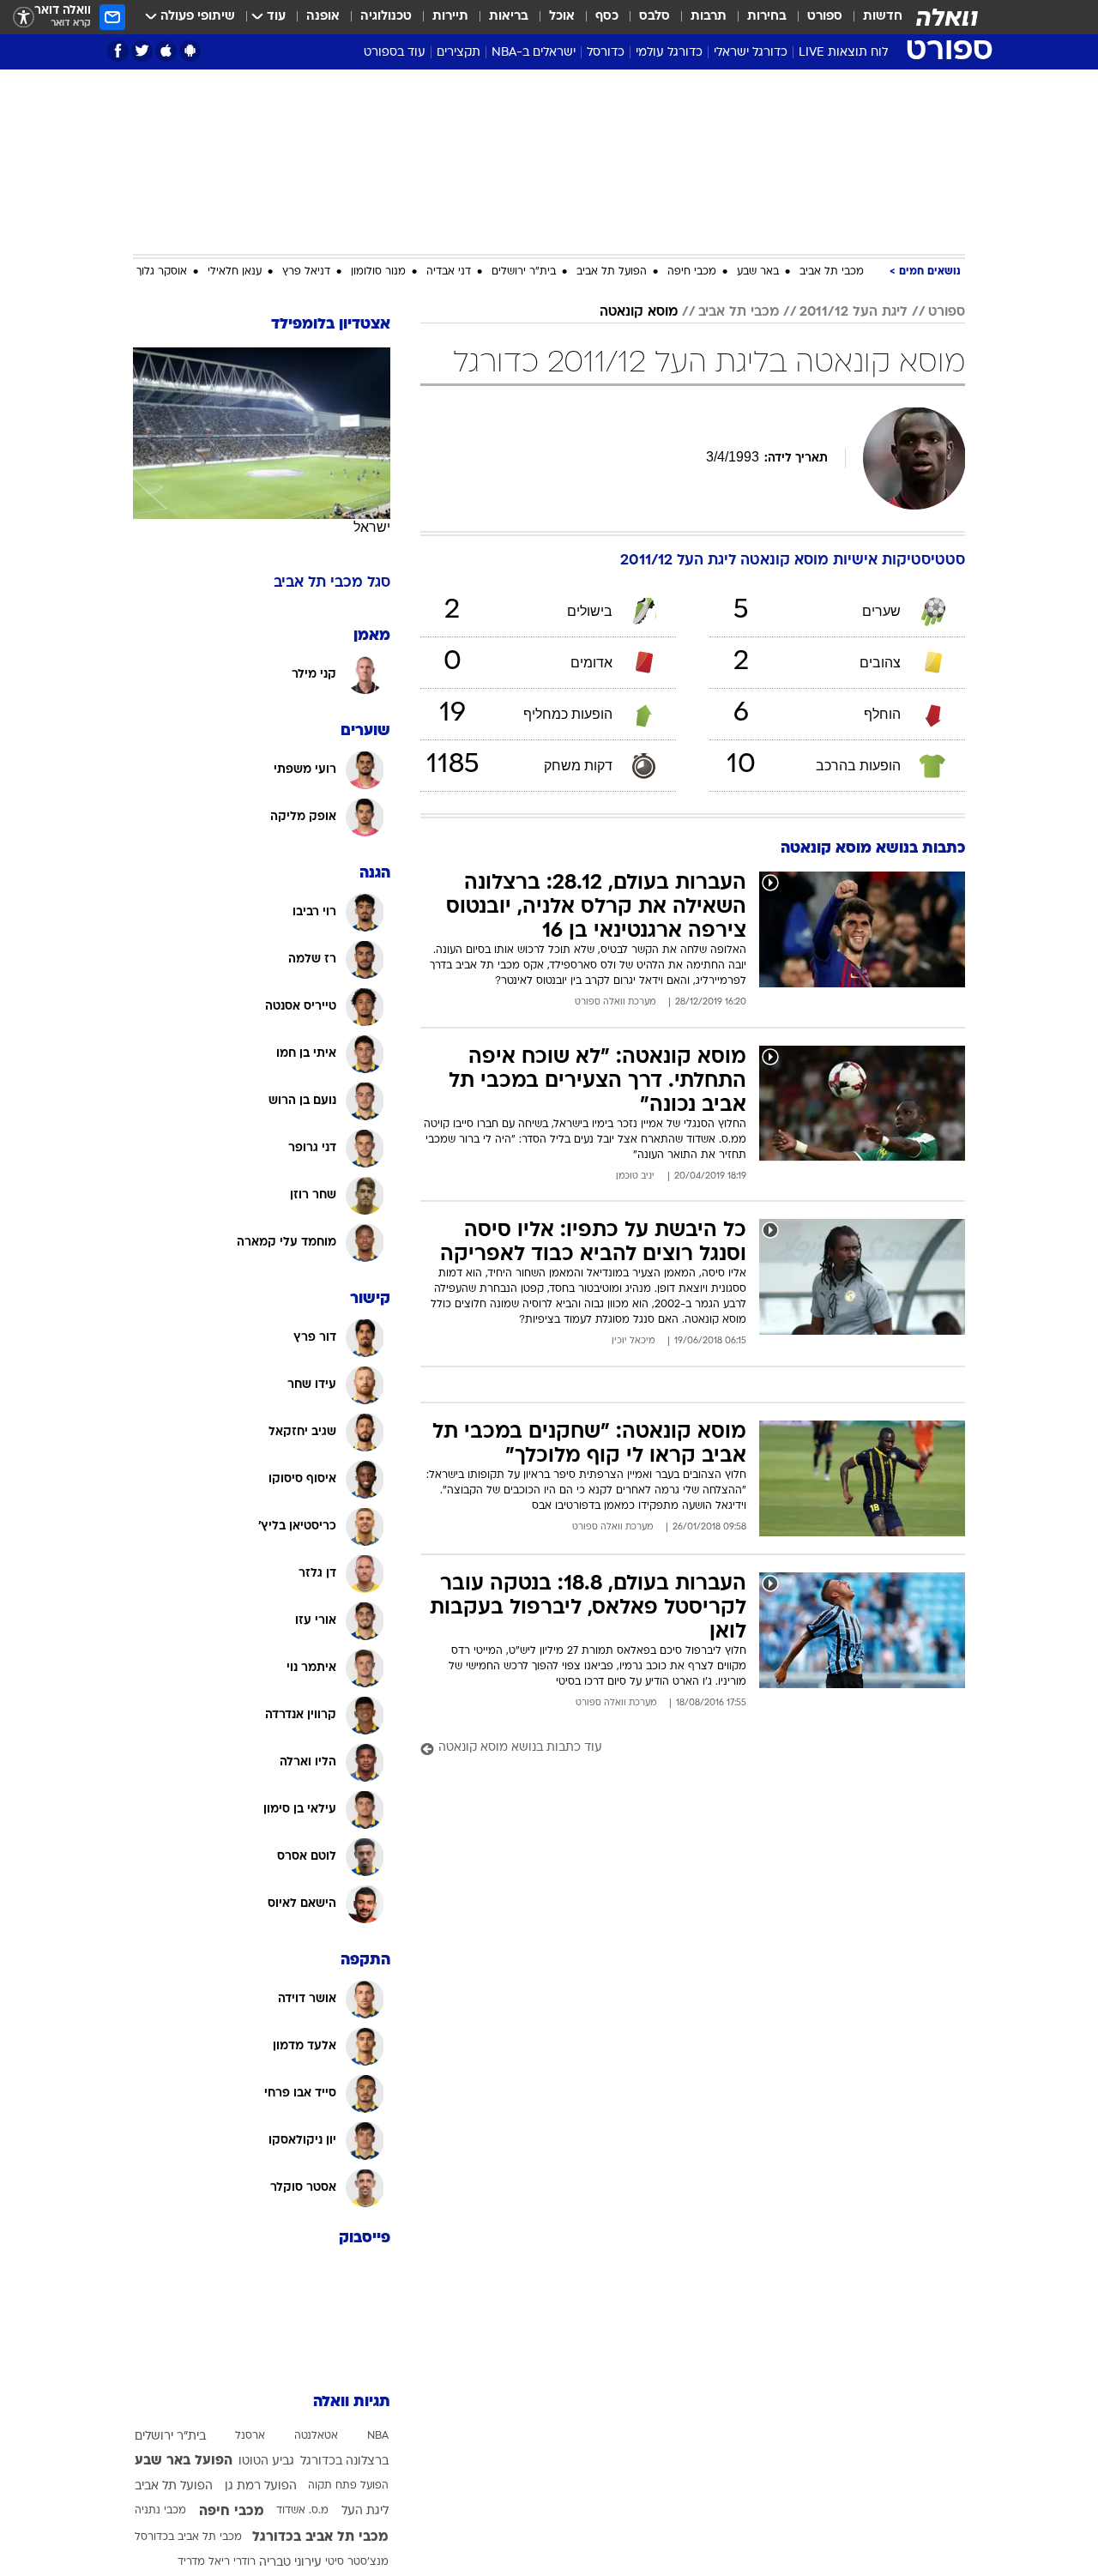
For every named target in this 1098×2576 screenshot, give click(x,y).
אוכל (562, 17)
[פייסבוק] (118, 51)
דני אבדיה (449, 272)
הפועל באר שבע (184, 2461)
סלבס (655, 17)
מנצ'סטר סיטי (357, 2562)
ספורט (825, 17)
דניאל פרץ (306, 272)
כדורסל (606, 53)
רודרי (244, 2562)
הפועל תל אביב (612, 272)
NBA (378, 2436)
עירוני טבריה (290, 2563)
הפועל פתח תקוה (348, 2486)
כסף (607, 17)
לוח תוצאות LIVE (843, 53)
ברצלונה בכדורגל (344, 2461)
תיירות (450, 17)
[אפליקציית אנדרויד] (190, 51)
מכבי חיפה (692, 272)
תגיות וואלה (352, 2402)
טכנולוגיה (386, 17)
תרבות (709, 17)
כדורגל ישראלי (751, 53)
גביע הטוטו (266, 2461)
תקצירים (459, 53)
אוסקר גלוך (162, 272)
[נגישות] (24, 18)
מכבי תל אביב (832, 272)
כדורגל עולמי (669, 53)
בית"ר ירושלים (524, 272)
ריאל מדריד (204, 2562)
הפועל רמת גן (261, 2486)
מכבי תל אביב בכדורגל (320, 2537)
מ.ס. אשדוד (302, 2511)
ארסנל (250, 2436)
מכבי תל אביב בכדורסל (188, 2537)
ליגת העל (365, 2511)
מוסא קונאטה (639, 312)
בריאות (509, 17)
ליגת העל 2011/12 (854, 312)
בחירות (767, 17)
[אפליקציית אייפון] (166, 51)
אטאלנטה (316, 2436)
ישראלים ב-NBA (534, 53)
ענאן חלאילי (235, 272)
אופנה (323, 17)
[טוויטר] (142, 51)
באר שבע (758, 272)
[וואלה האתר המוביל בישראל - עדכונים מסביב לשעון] (947, 17)
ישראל (372, 527)
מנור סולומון (378, 272)
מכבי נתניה (160, 2511)
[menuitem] (872, 17)
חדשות (883, 17)
